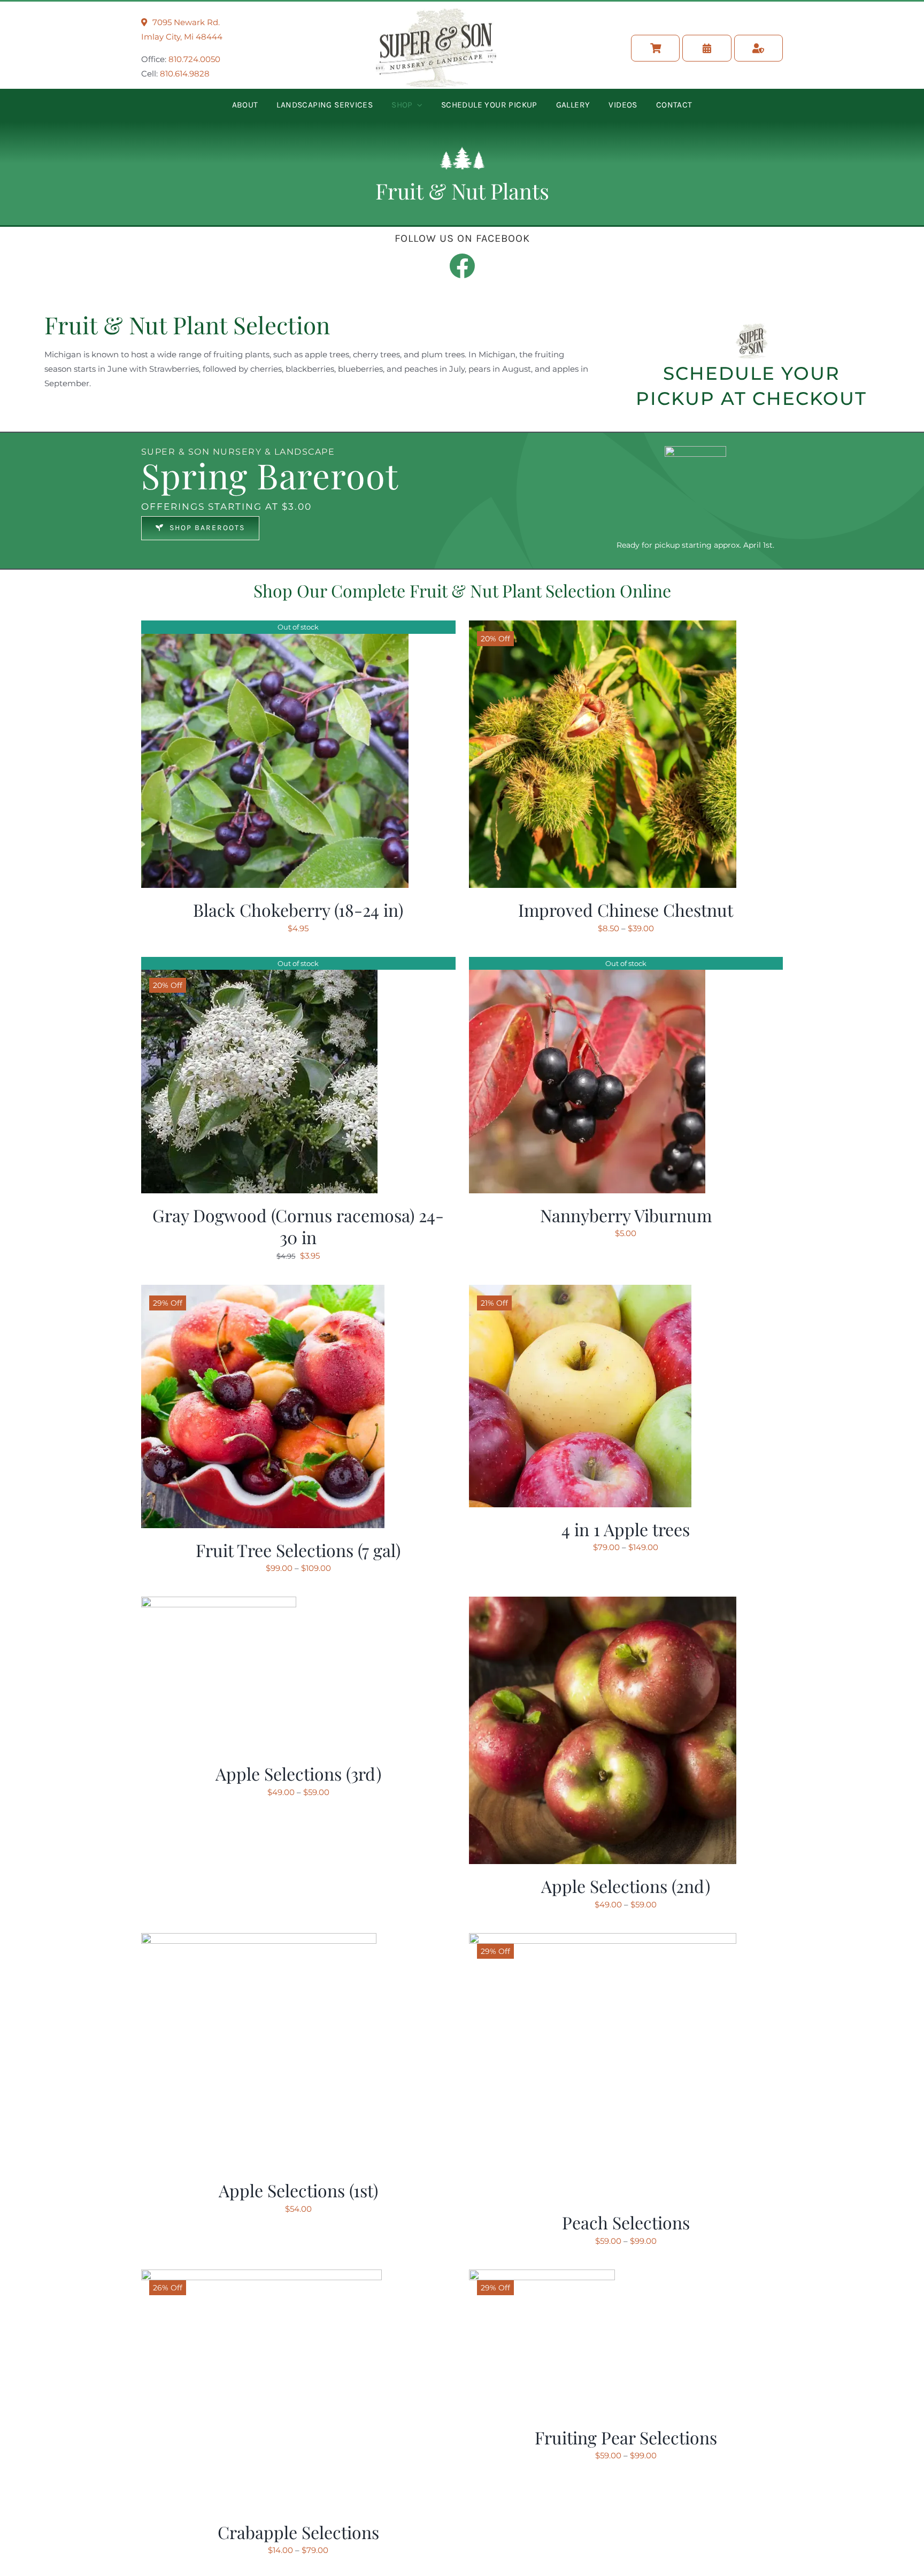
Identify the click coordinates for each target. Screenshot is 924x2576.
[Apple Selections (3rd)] (219, 1604)
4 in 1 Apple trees (626, 1529)
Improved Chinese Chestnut (626, 910)
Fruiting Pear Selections (626, 2437)
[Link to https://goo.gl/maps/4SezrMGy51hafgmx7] (144, 22)
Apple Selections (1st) (298, 2190)
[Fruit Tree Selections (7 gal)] (263, 1292)
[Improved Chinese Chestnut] (603, 628)
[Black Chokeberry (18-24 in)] (275, 628)
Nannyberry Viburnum (626, 1215)
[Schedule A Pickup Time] (707, 48)
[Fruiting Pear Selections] (542, 2277)
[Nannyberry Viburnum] (587, 964)
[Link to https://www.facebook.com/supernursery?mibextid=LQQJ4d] (462, 266)
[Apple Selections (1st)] (259, 1940)
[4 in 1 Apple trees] (580, 1292)
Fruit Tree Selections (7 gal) (298, 1550)
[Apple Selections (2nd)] (603, 1604)
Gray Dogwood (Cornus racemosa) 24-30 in (298, 1226)
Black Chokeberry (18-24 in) (298, 910)
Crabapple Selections (298, 2532)
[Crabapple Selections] (261, 2277)
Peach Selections (626, 2222)
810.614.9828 (185, 74)
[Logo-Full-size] (436, 13)
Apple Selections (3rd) (298, 1773)
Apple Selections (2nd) (626, 1886)
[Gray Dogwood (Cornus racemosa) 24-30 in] (259, 964)
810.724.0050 (194, 59)
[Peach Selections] (603, 1940)
